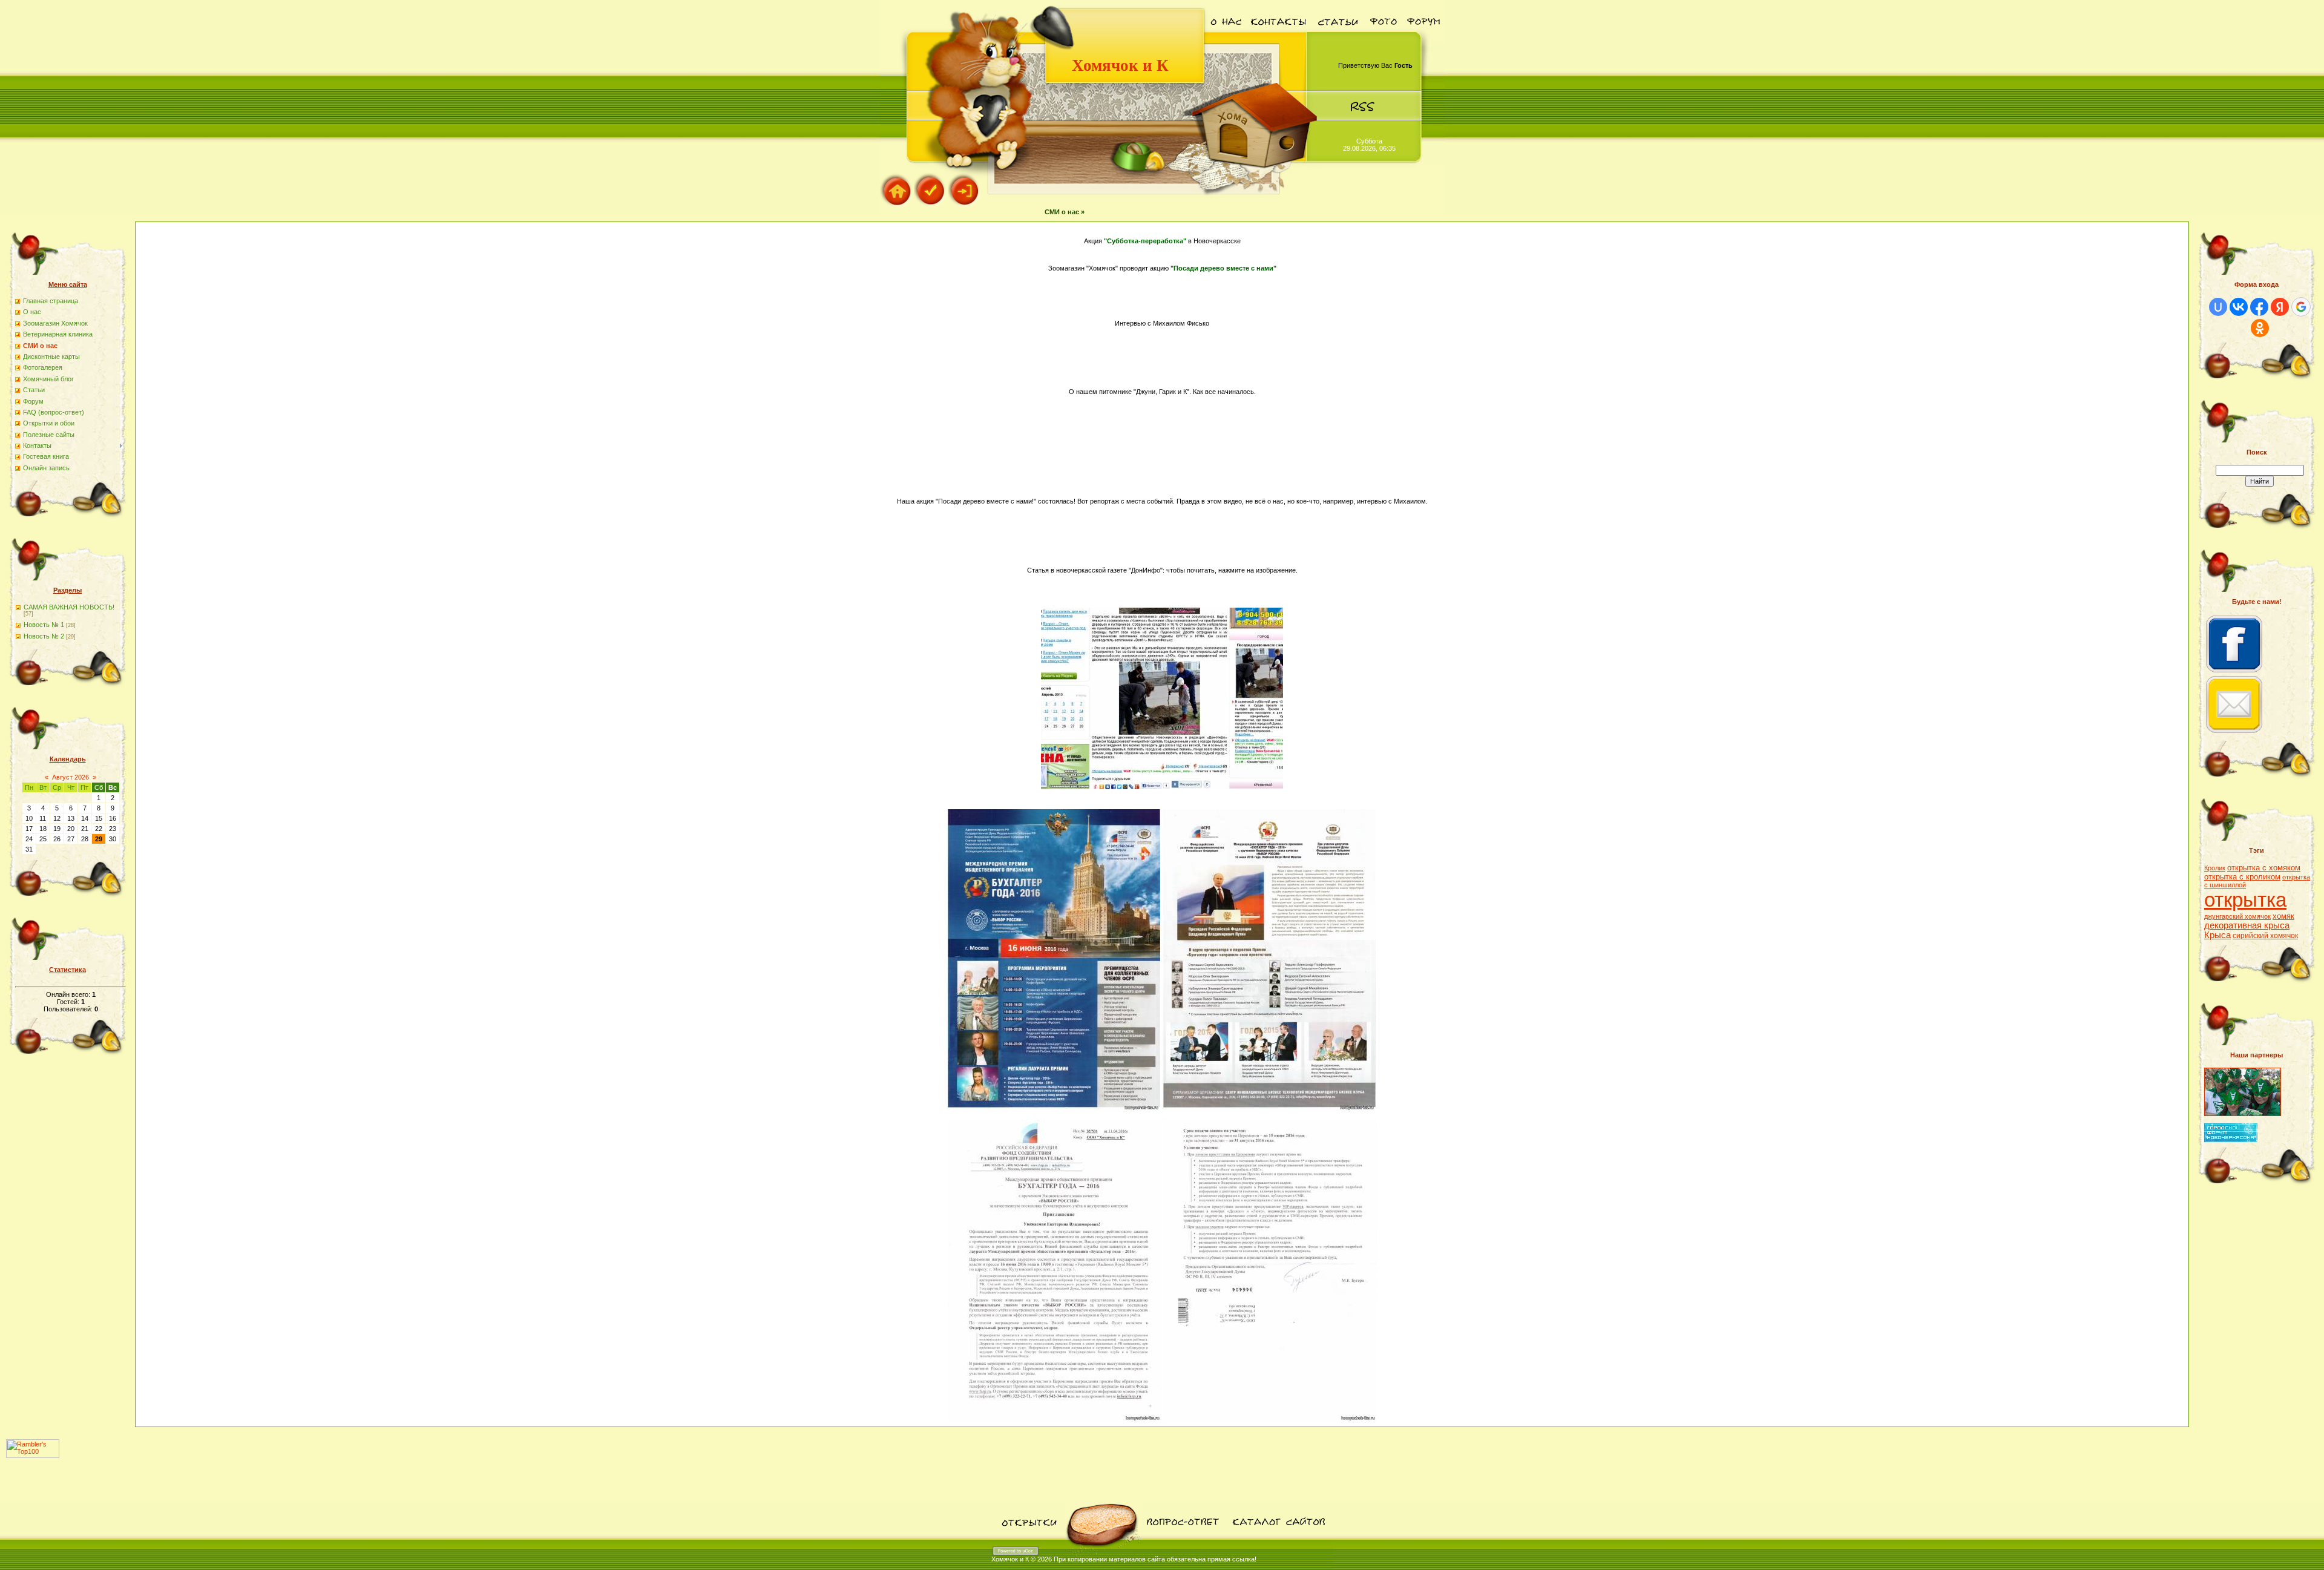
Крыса (2217, 935)
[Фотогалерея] (1383, 39)
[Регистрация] (931, 205)
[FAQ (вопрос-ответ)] (1182, 1537)
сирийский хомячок (2265, 936)
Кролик (2215, 868)
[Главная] (897, 205)
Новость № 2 (44, 636)
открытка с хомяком (2264, 868)
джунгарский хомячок (2237, 916)
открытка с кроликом (2242, 877)
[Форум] (1423, 39)
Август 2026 (71, 777)
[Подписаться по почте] (2234, 733)
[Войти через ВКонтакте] (2239, 307)
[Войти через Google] (2301, 307)
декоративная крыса (2247, 925)
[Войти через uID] (2218, 307)
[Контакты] (1279, 39)
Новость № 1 (44, 625)
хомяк (2283, 916)
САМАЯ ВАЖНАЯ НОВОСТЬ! (69, 607)
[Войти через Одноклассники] (2260, 328)
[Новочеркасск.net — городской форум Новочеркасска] (2231, 1140)
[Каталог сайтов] (1278, 1537)
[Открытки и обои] (1028, 1537)
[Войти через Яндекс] (2280, 307)
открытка (2245, 900)
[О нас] (1226, 39)
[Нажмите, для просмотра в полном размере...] (1162, 787)
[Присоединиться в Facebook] (2234, 672)
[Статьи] (1338, 39)
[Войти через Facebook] (2259, 307)
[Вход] (965, 205)
